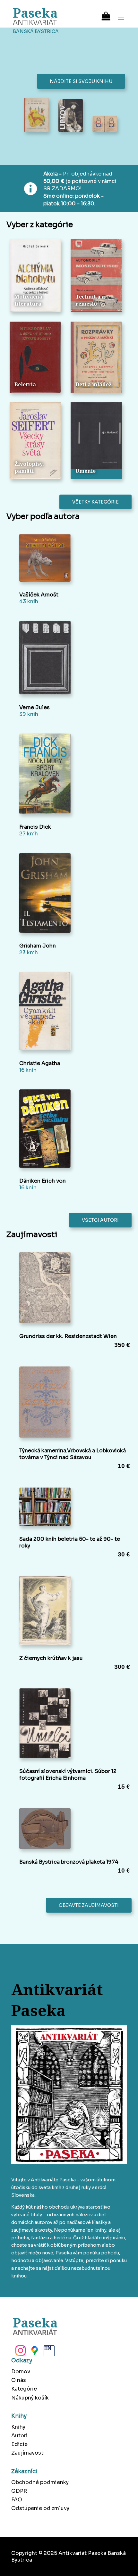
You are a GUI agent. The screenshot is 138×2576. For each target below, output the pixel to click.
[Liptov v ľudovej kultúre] (71, 116)
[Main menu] (121, 14)
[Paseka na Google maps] (34, 2352)
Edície (19, 2444)
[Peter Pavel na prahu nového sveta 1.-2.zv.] (105, 125)
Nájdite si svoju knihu (81, 81)
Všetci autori (100, 1220)
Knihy (18, 2427)
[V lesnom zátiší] (36, 115)
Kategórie (24, 2389)
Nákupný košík (30, 2398)
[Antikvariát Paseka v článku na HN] (48, 2352)
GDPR (19, 2491)
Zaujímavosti (28, 2453)
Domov (21, 2371)
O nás (19, 2380)
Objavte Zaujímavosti (89, 1905)
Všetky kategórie (95, 502)
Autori (19, 2436)
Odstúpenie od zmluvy (40, 2508)
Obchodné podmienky (40, 2482)
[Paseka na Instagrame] (20, 2352)
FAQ (17, 2500)
